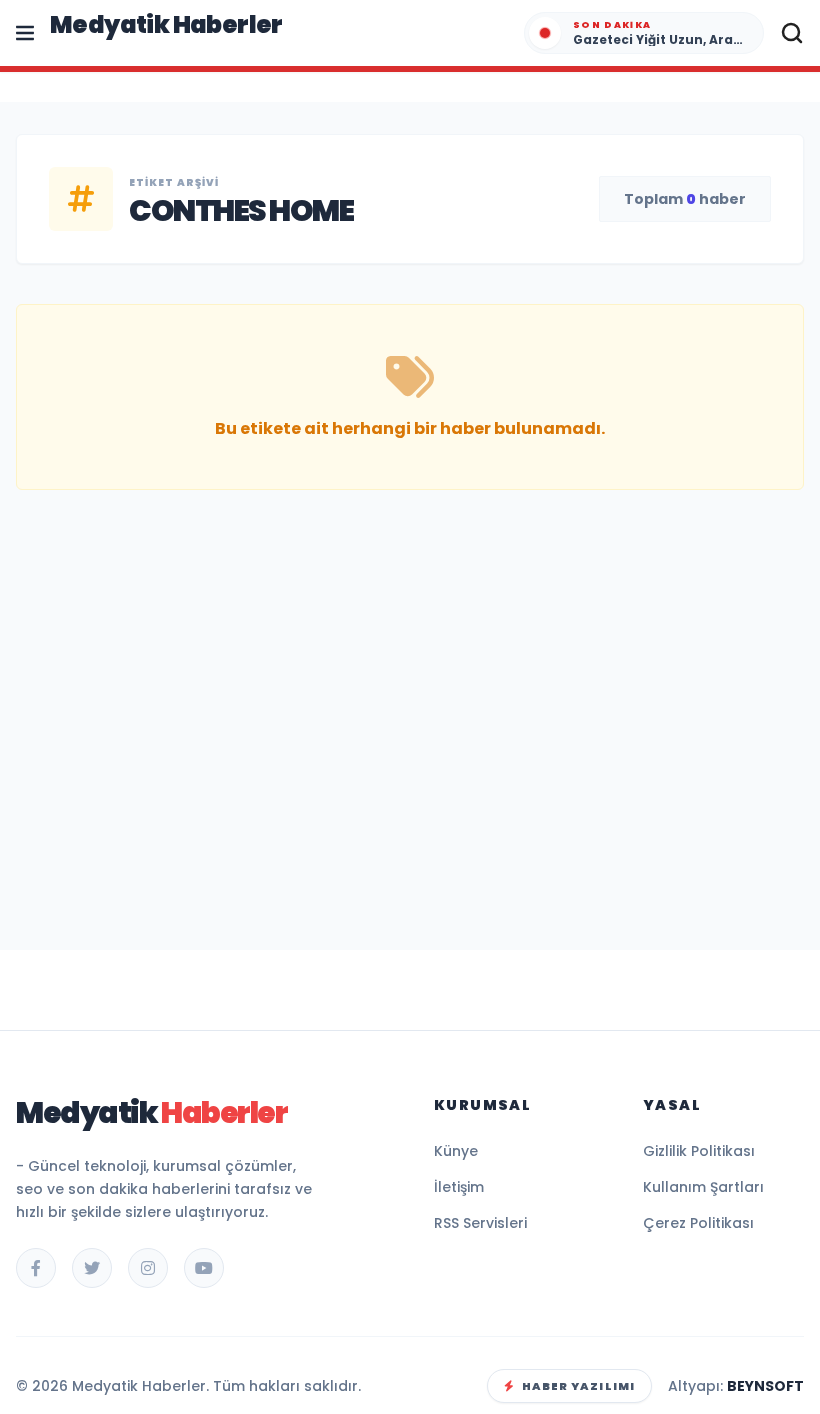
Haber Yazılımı (578, 1386)
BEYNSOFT (765, 1386)
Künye (456, 1151)
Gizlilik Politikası (699, 1151)
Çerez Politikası (698, 1223)
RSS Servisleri (480, 1223)
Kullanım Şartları (703, 1187)
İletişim (459, 1187)
